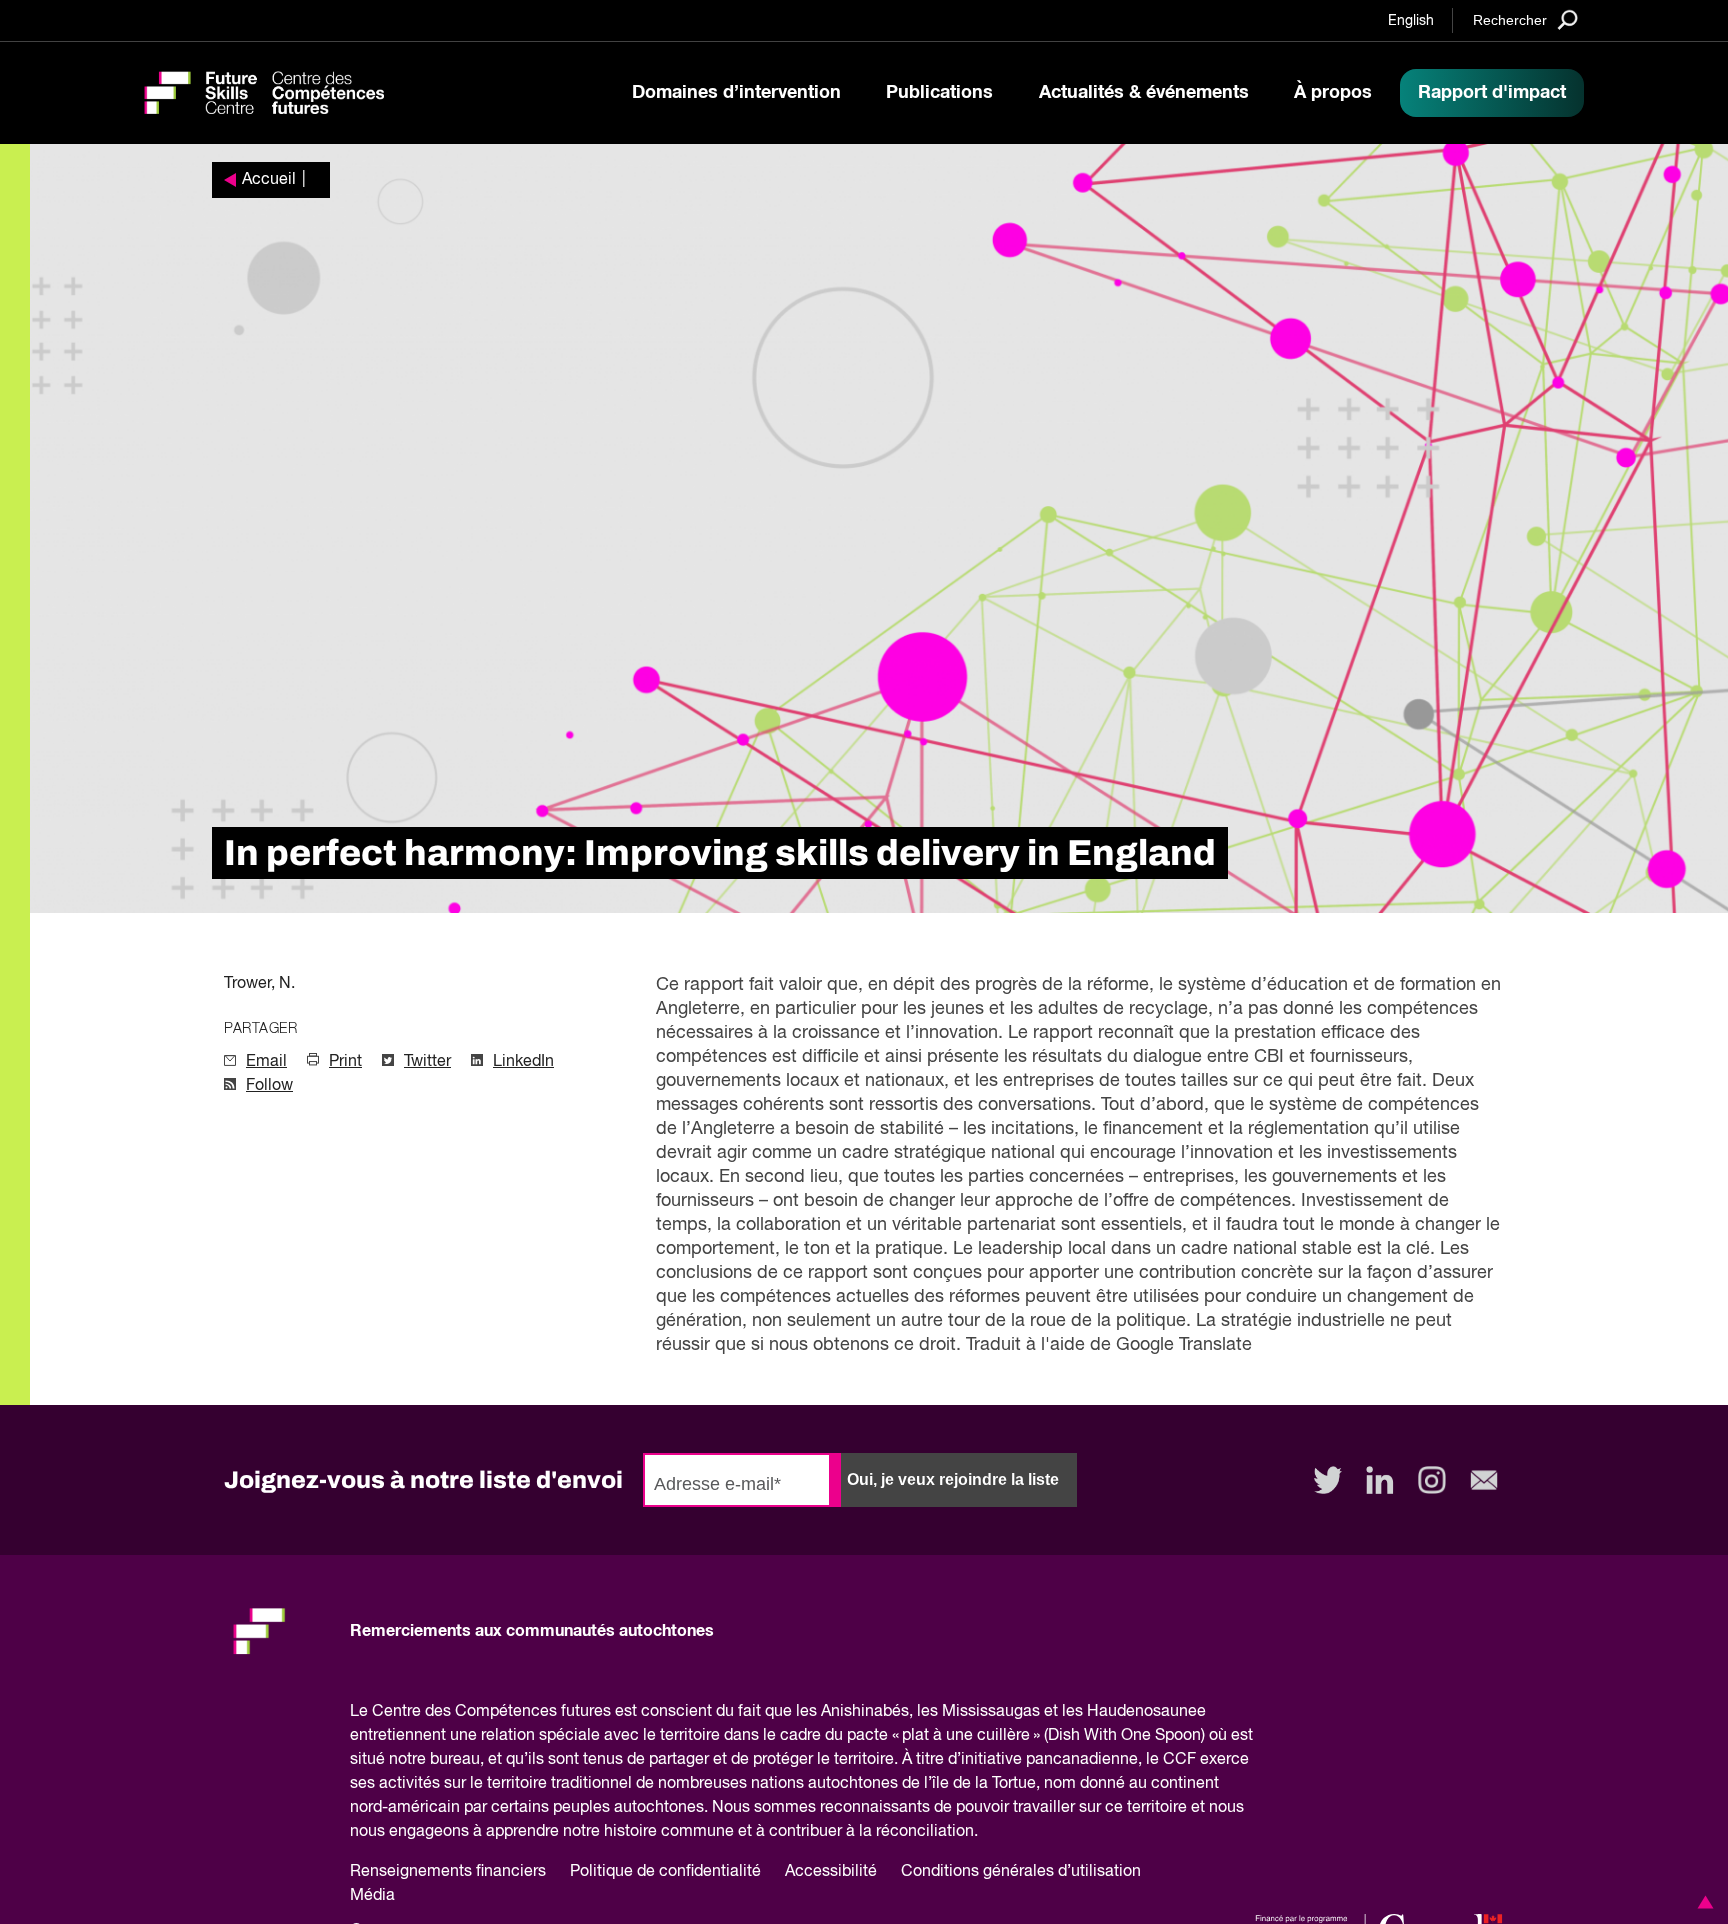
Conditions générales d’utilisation (1021, 1872)
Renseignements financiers (448, 1872)
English (1411, 21)
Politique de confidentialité (665, 1872)
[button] (1702, 1902)
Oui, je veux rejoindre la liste (953, 1479)
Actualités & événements (1144, 93)
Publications (939, 93)
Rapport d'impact (1492, 93)
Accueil (269, 180)
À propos (1333, 93)
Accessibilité (831, 1872)
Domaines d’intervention (736, 93)
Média (372, 1896)
